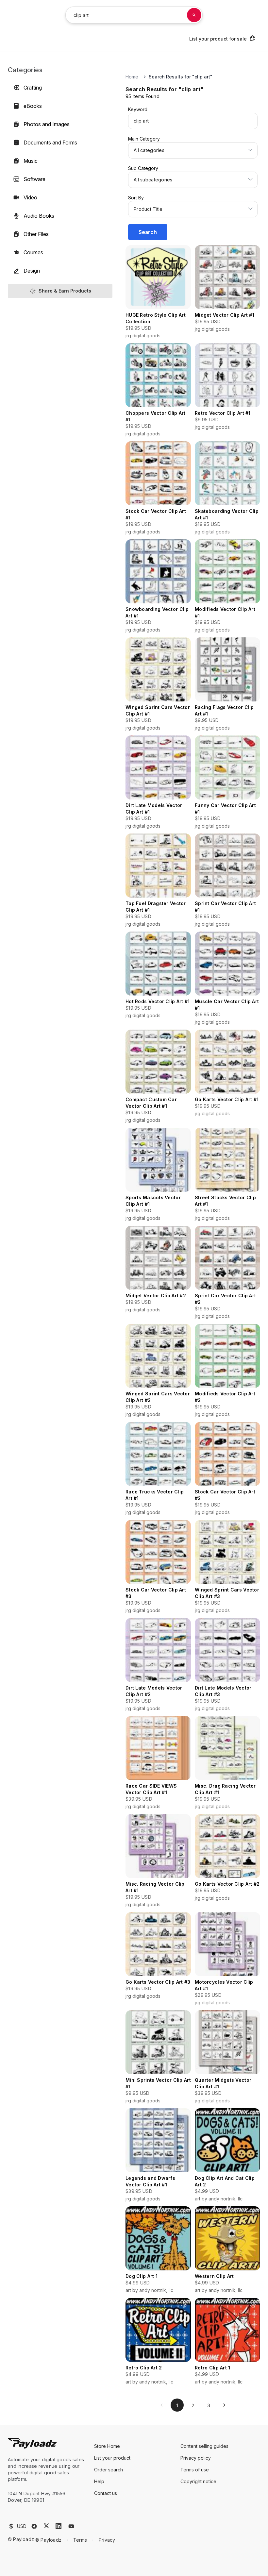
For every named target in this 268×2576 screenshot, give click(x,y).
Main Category (144, 139)
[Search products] (194, 15)
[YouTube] (71, 2526)
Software (34, 179)
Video (30, 197)
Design (32, 271)
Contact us (106, 2493)
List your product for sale (218, 39)
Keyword (138, 109)
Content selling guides (204, 2446)
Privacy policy (196, 2458)
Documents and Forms (50, 143)
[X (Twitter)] (46, 2526)
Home (132, 77)
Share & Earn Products (65, 291)
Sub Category (143, 168)
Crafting (33, 88)
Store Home (107, 2446)
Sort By (136, 198)
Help (99, 2481)
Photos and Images (47, 124)
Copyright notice (198, 2481)
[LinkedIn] (59, 2526)
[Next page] (224, 2405)
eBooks (33, 106)
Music (31, 161)
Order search (109, 2470)
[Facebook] (34, 2526)
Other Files (36, 234)
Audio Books (39, 216)
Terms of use (195, 2470)
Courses (33, 252)
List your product (112, 2458)
